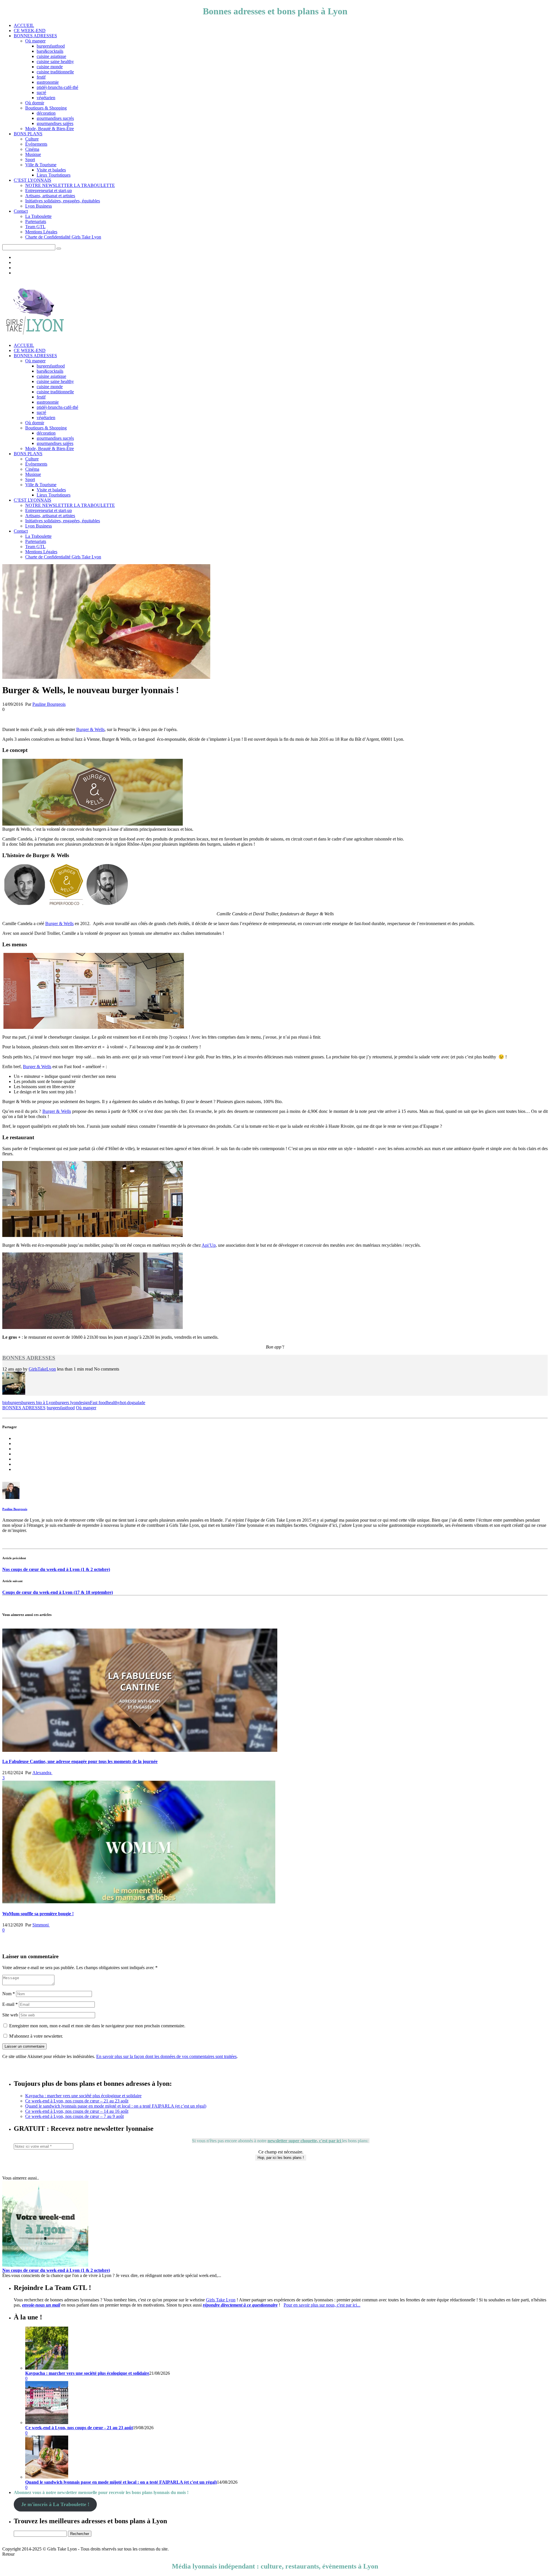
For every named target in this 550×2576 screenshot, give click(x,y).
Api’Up (209, 1245)
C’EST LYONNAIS (33, 180)
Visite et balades (51, 170)
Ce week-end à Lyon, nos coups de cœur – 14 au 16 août (77, 2111)
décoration (46, 113)
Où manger (35, 41)
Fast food (98, 1403)
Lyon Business (39, 206)
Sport (30, 160)
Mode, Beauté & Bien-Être (50, 129)
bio (5, 1403)
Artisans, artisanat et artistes (50, 196)
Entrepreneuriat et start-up (49, 190)
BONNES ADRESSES (35, 36)
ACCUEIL (24, 25)
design (84, 1403)
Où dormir (35, 103)
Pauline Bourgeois (49, 704)
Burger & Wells (90, 729)
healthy (113, 1403)
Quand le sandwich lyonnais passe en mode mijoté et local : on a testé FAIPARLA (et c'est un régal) (121, 2482)
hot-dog (127, 1403)
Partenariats (36, 221)
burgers (15, 1403)
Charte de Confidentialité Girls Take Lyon (63, 237)
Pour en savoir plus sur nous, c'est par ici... (322, 2305)
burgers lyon (67, 1403)
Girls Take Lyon (221, 2300)
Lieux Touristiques (54, 175)
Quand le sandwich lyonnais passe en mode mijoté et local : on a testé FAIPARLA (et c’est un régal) (116, 2106)
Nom (9, 1994)
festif (41, 77)
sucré (41, 92)
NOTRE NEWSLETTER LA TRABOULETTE (70, 185)
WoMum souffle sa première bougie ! (38, 1914)
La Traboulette (38, 216)
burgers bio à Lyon (39, 1403)
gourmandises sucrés (55, 118)
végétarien (46, 98)
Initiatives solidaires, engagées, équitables (63, 201)
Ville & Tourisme (41, 165)
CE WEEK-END (30, 31)
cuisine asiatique (51, 56)
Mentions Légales (41, 232)
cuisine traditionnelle (55, 72)
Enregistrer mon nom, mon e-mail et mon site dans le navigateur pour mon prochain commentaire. (97, 2026)
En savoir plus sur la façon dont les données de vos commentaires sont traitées (166, 2056)
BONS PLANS (28, 134)
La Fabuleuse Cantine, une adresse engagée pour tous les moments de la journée (80, 1761)
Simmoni (41, 1925)
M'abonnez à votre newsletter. (36, 2036)
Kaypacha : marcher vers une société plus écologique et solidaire (83, 2096)
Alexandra (42, 1773)
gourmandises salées (55, 123)
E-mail (10, 2004)
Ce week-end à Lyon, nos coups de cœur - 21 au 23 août (79, 2428)
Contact (21, 211)
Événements (36, 144)
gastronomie (48, 82)
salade (140, 1403)
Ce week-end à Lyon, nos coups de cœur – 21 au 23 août (77, 2101)
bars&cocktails (50, 51)
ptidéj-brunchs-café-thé (57, 87)
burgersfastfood (51, 46)
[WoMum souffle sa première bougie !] (139, 1902)
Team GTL (35, 227)
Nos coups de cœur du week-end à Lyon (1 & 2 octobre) (56, 1569)
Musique (33, 154)
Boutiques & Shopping (46, 108)
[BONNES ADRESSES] (14, 1393)
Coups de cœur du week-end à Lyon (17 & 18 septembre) (58, 1592)
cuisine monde (50, 67)
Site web (10, 2015)
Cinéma (32, 149)
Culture (32, 139)
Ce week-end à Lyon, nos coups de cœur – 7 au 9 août (74, 2116)
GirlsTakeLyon (42, 1369)
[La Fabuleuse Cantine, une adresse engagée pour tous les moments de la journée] (140, 1750)
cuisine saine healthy (55, 61)
